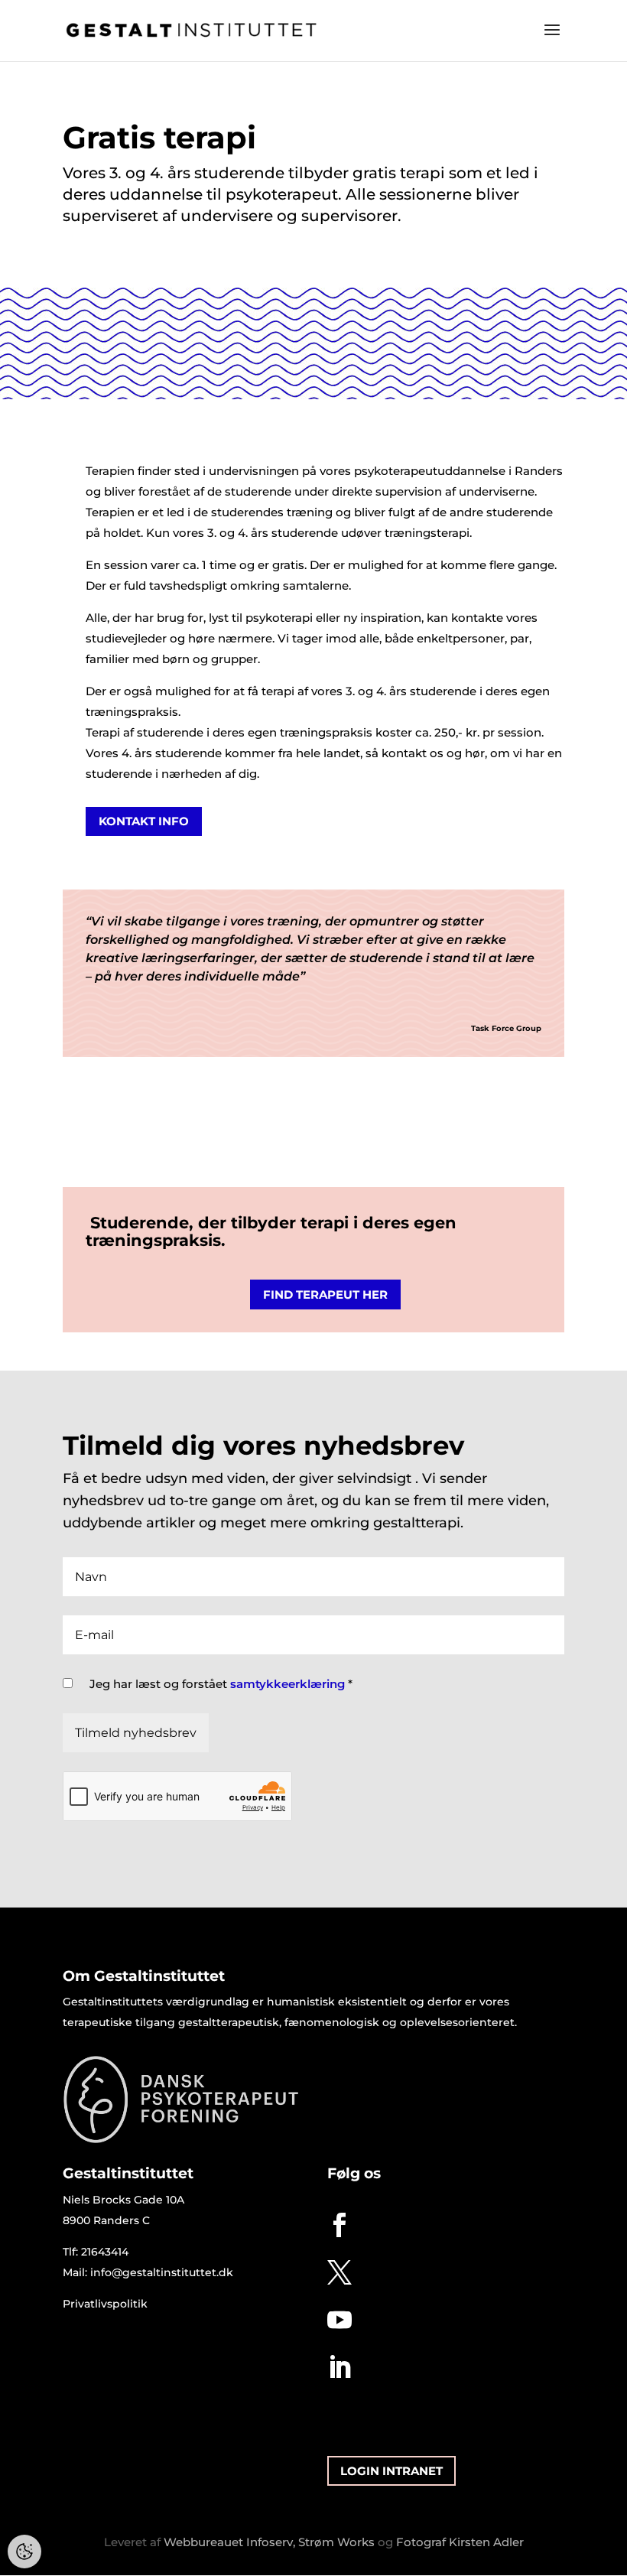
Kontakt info (144, 821)
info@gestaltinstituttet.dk (162, 2272)
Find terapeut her (325, 1295)
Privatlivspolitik (105, 2304)
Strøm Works (336, 2542)
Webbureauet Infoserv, (229, 2542)
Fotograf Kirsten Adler (460, 2542)
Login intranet (391, 2471)
